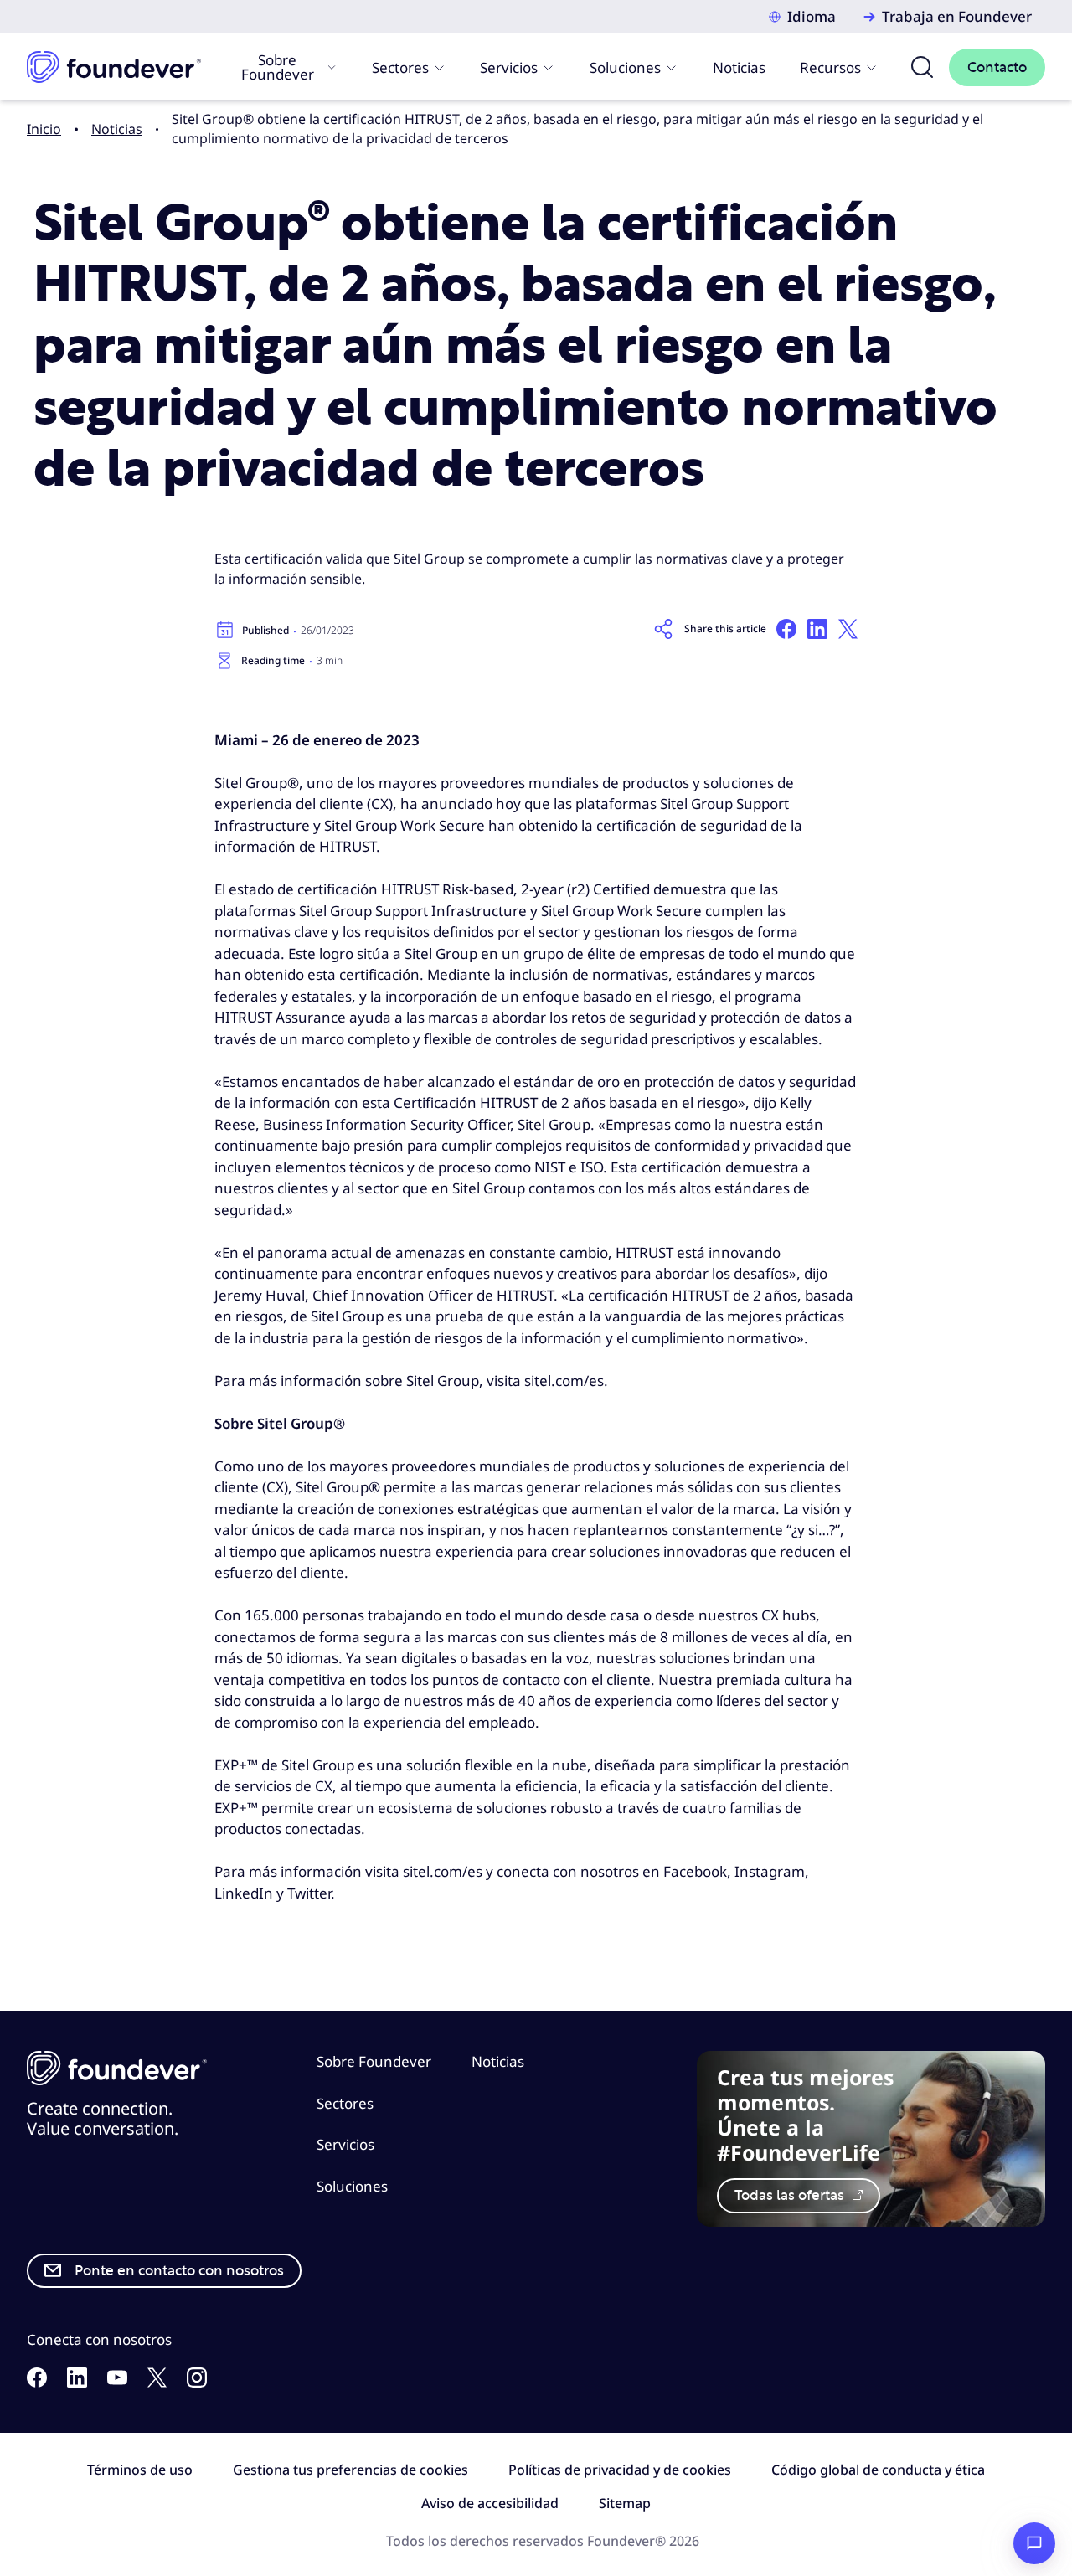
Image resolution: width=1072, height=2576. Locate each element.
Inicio (44, 129)
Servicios (509, 67)
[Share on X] (848, 629)
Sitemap (625, 2503)
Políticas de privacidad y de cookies (620, 2470)
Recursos (830, 67)
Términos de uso (140, 2470)
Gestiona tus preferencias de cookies (350, 2470)
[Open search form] (922, 67)
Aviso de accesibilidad (490, 2503)
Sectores (400, 67)
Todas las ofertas (791, 2195)
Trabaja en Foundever (957, 16)
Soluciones (625, 67)
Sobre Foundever (278, 67)
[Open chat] (1034, 2543)
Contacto (997, 67)
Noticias (739, 67)
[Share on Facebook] (786, 629)
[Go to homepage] (114, 67)
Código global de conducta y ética (878, 2470)
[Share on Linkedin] (817, 629)
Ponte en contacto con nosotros (179, 2271)
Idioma (812, 16)
